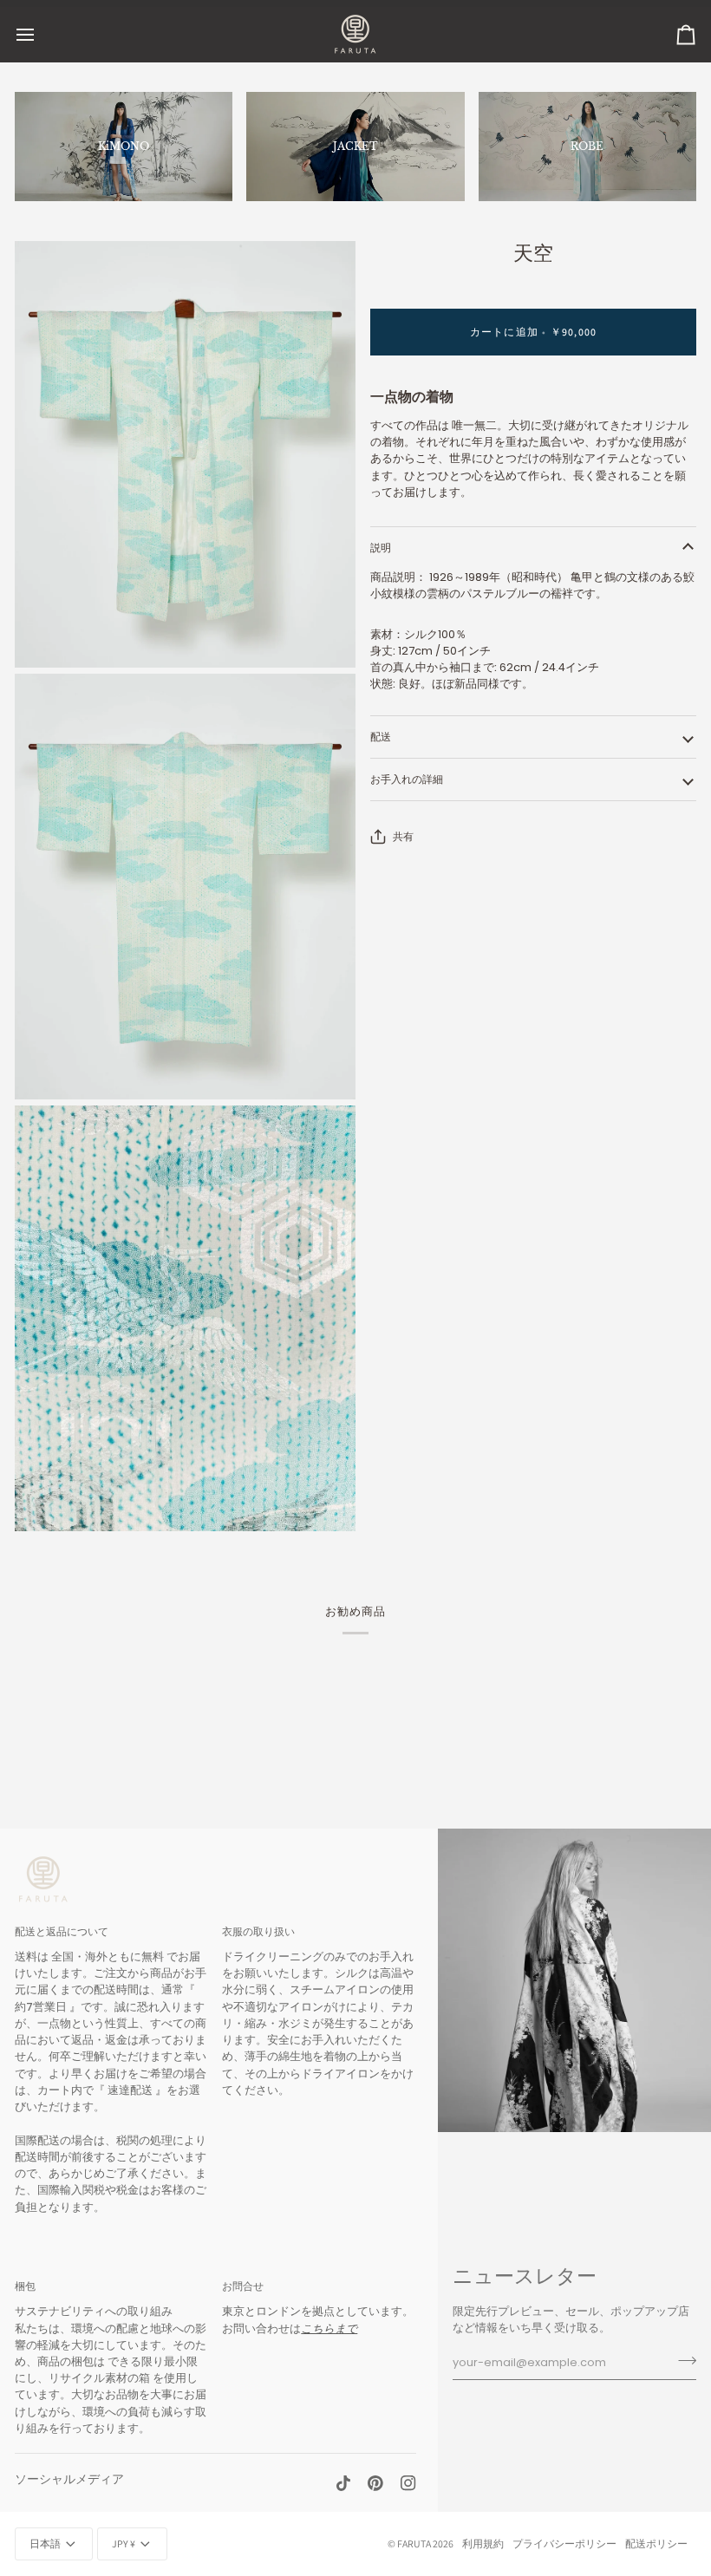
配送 (381, 737)
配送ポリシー (656, 2543)
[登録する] (682, 2360)
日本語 (45, 2543)
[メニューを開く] (41, 34)
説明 (381, 548)
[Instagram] (408, 2483)
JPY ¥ (124, 2543)
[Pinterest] (375, 2483)
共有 (403, 836)
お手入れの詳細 (407, 779)
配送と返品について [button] (62, 1931)
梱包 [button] (25, 2286)
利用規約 (483, 2543)
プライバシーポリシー (564, 2543)
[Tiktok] (343, 2483)
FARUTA (414, 2543)
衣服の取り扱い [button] (258, 1931)
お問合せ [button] (243, 2286)
